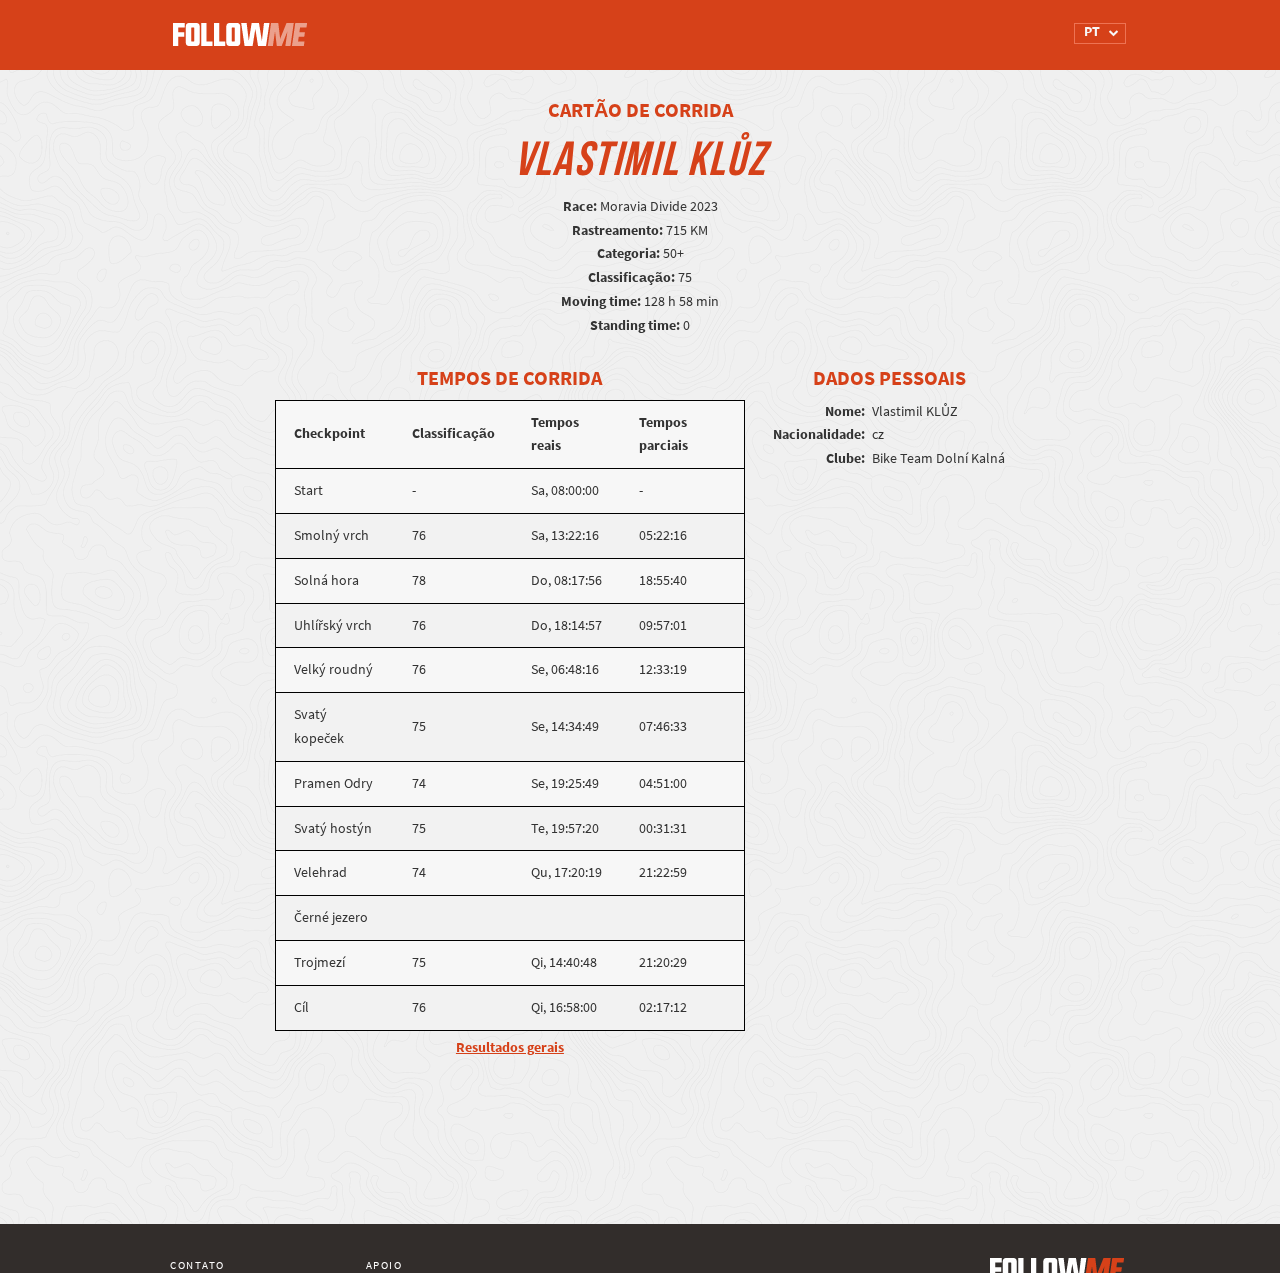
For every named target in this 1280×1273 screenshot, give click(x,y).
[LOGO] (245, 25)
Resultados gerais (510, 1047)
